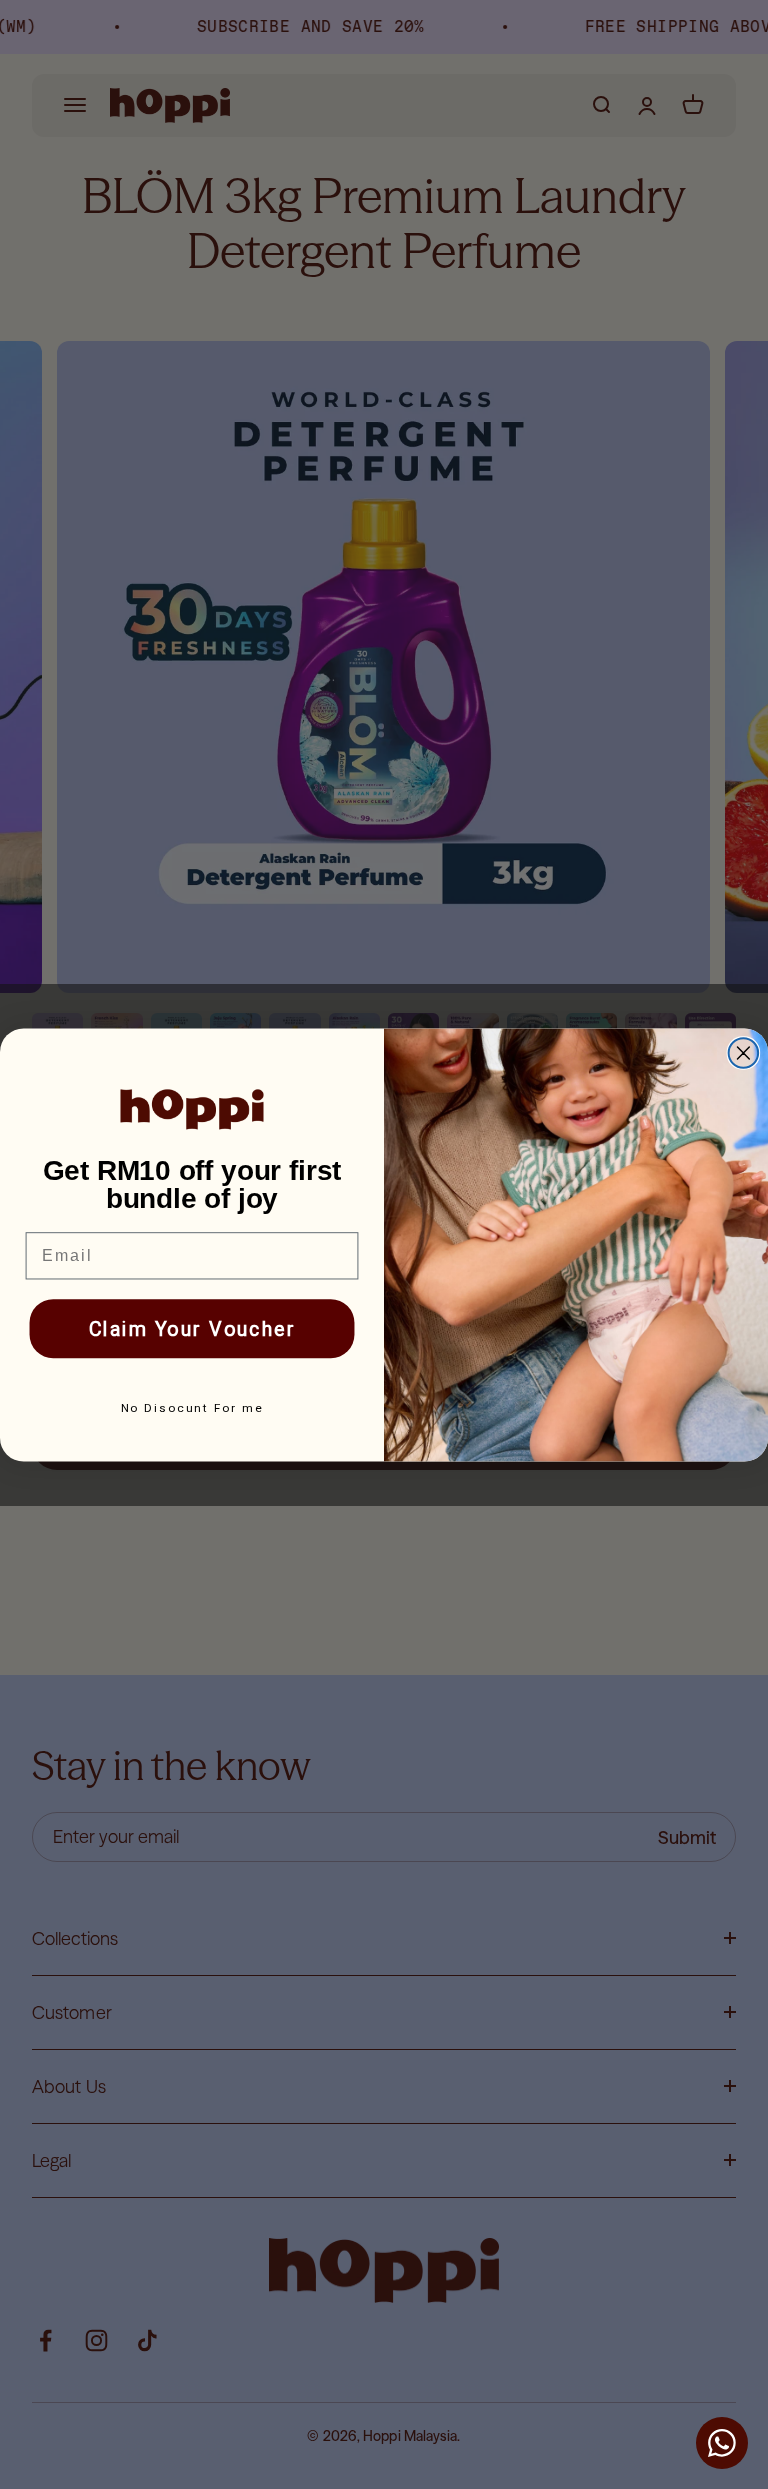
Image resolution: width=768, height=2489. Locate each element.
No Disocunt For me (192, 1408)
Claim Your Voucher (192, 1329)
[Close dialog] (744, 1053)
